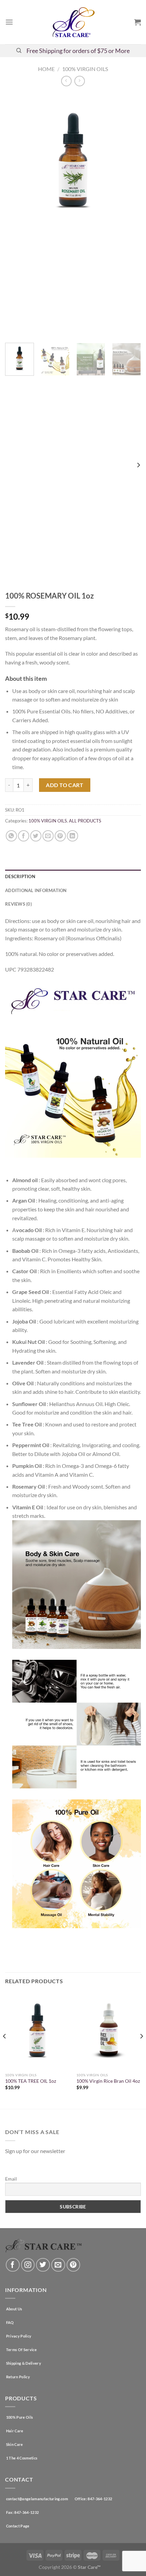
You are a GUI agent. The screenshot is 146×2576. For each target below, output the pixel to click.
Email (11, 2179)
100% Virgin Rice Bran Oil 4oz (108, 2081)
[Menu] (9, 22)
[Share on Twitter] (36, 836)
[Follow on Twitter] (43, 2265)
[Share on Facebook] (24, 836)
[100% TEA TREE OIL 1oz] (37, 2031)
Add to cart (65, 785)
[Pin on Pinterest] (60, 836)
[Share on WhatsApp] (11, 836)
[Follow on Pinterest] (74, 2265)
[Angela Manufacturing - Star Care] (73, 22)
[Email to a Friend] (48, 836)
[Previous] (16, 215)
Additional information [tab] (36, 890)
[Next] (130, 215)
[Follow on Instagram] (28, 2265)
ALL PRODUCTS (85, 821)
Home (46, 69)
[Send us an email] (58, 2265)
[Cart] (138, 22)
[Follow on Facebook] (13, 2265)
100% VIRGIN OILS (85, 69)
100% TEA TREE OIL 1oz (31, 2081)
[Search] (19, 51)
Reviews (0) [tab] (19, 904)
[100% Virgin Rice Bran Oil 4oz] (109, 2031)
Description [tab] (20, 876)
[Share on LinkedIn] (72, 836)
